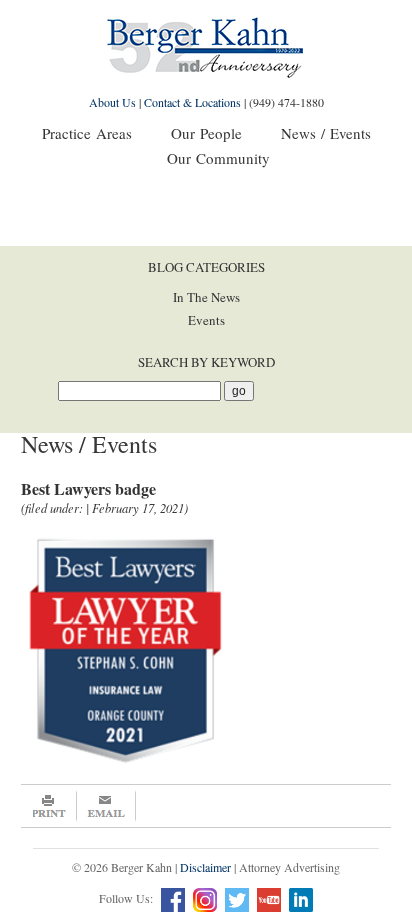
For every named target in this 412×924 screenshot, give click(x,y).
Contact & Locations (192, 102)
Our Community (218, 158)
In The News (206, 297)
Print (49, 806)
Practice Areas (87, 133)
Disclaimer (205, 867)
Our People (206, 133)
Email (106, 806)
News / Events (326, 133)
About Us (112, 102)
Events (206, 320)
